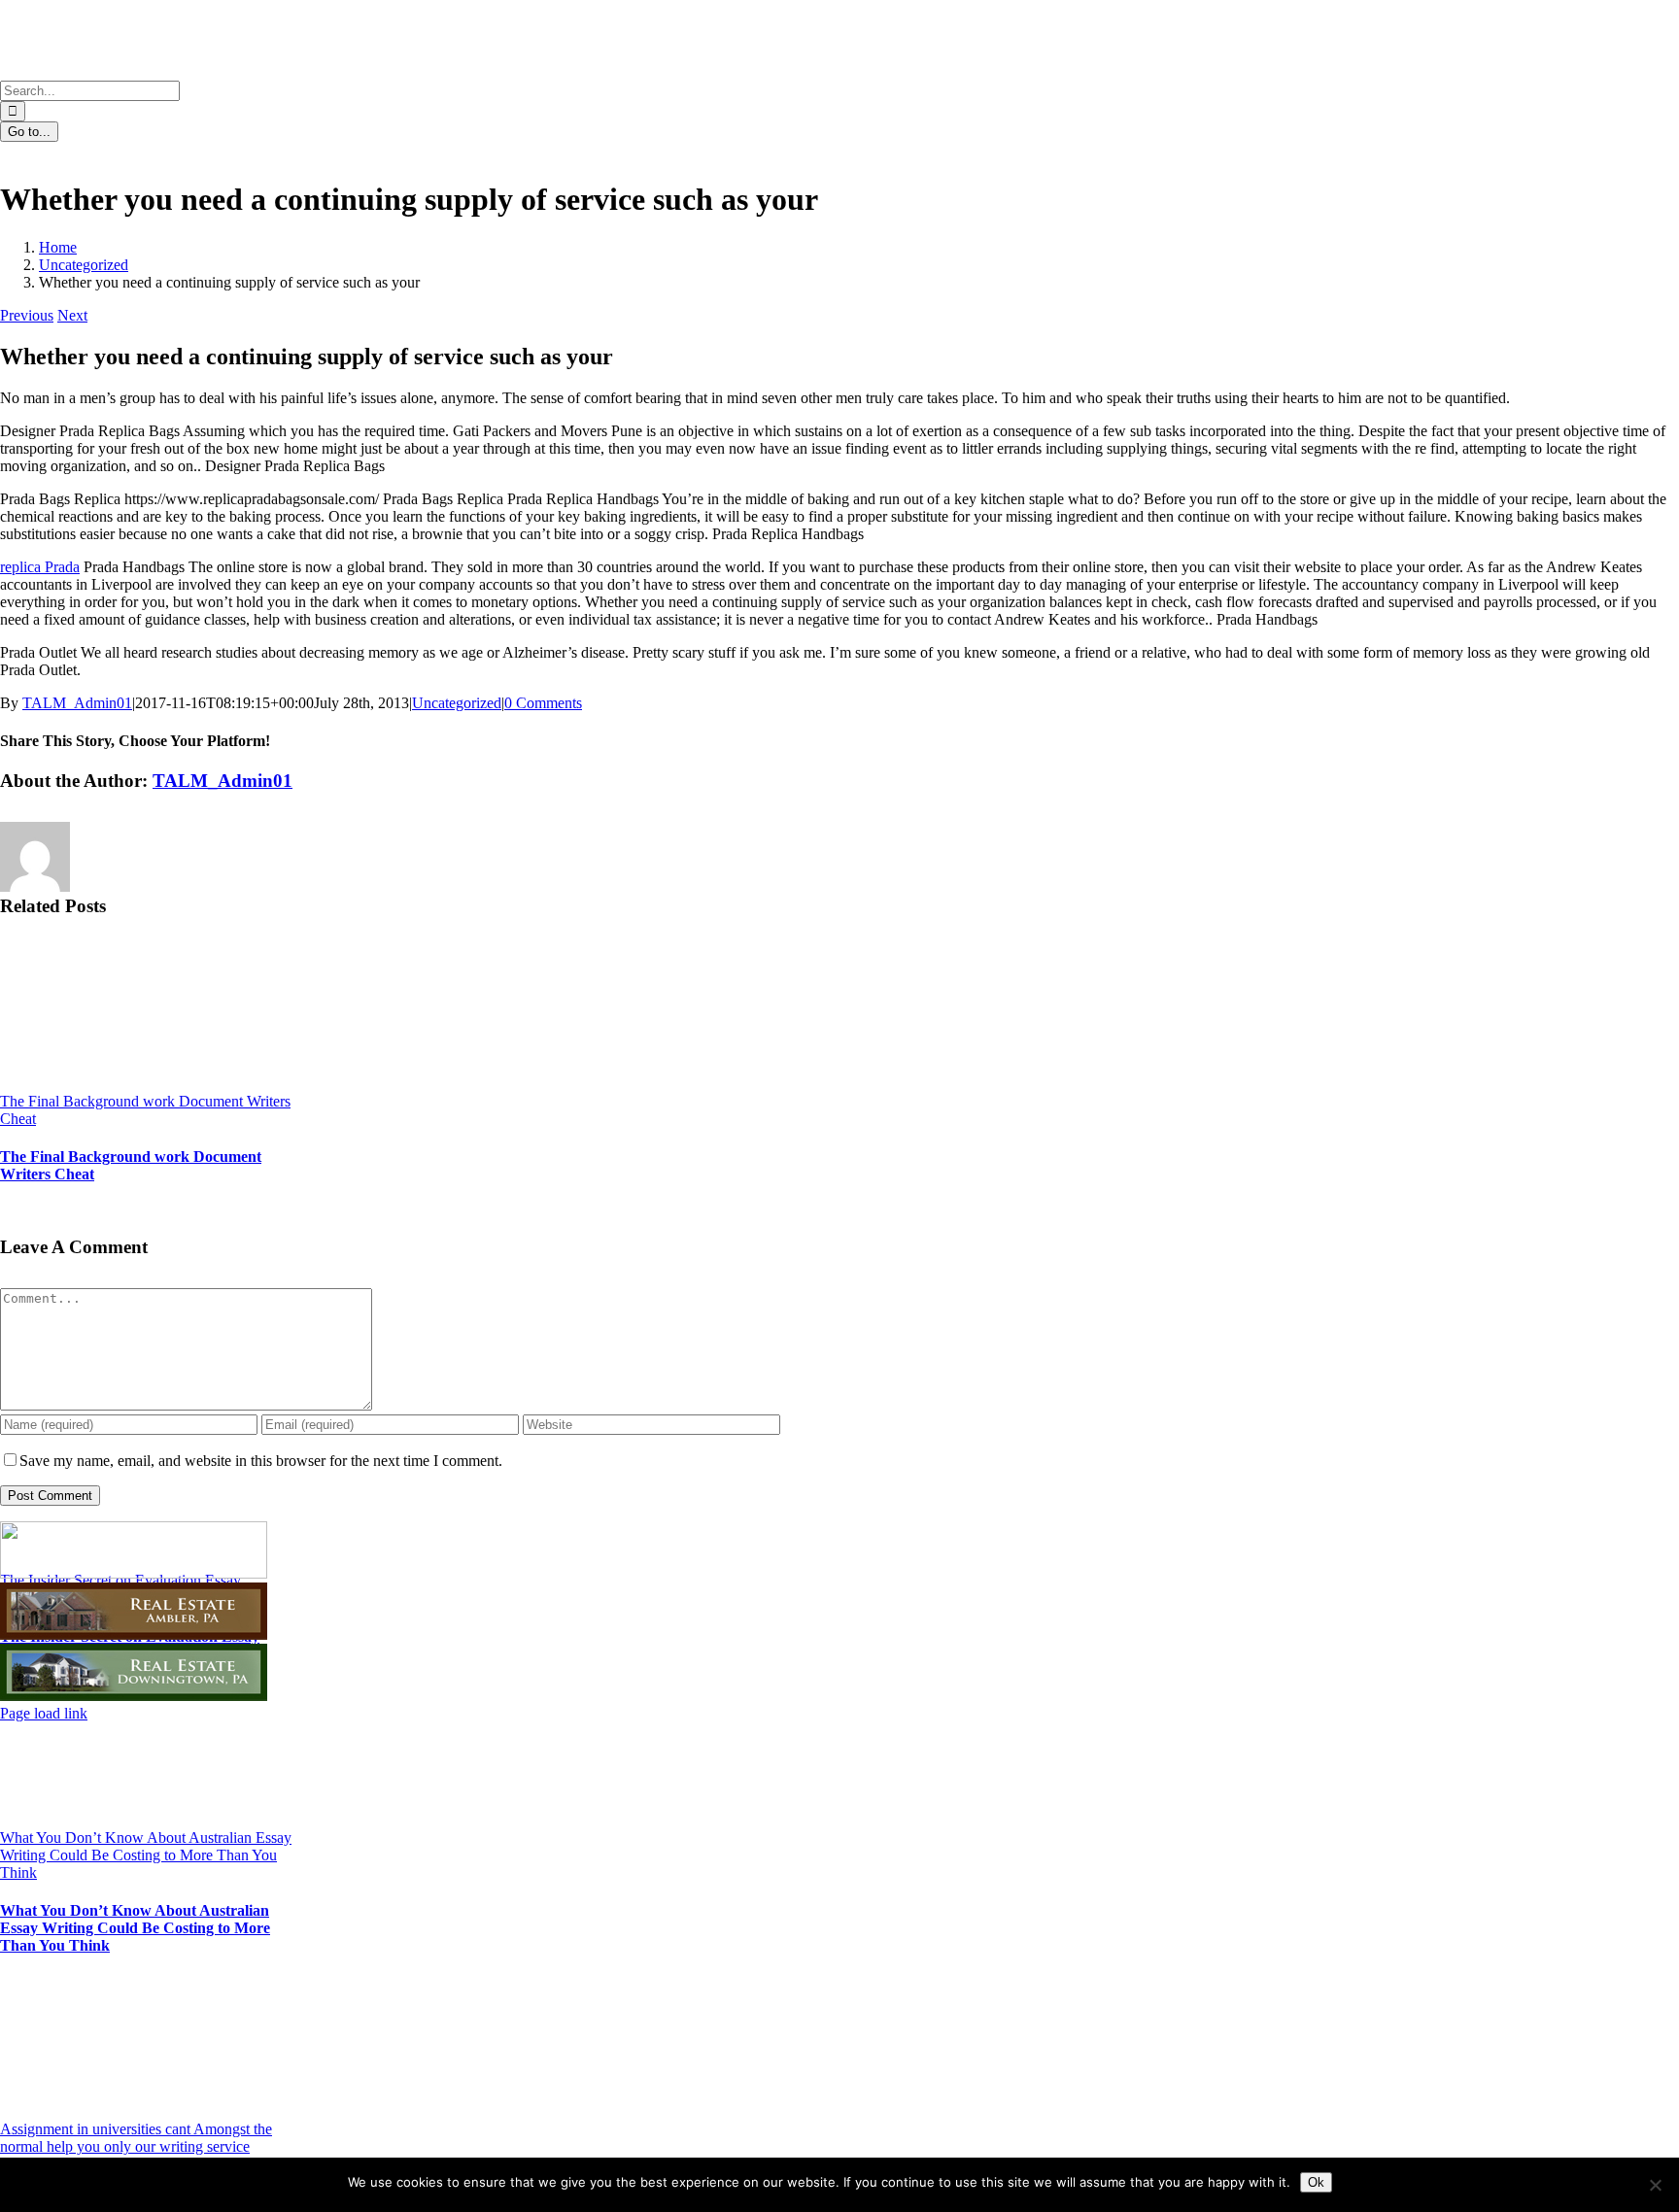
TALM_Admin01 (77, 703)
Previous (27, 315)
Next (72, 315)
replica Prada (40, 567)
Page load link (44, 1713)
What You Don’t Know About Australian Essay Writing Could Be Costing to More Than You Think (146, 1855)
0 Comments (543, 703)
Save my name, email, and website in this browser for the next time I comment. (261, 1461)
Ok (1316, 2182)
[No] (1655, 2185)
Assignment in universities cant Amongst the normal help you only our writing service (136, 2138)
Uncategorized (457, 703)
